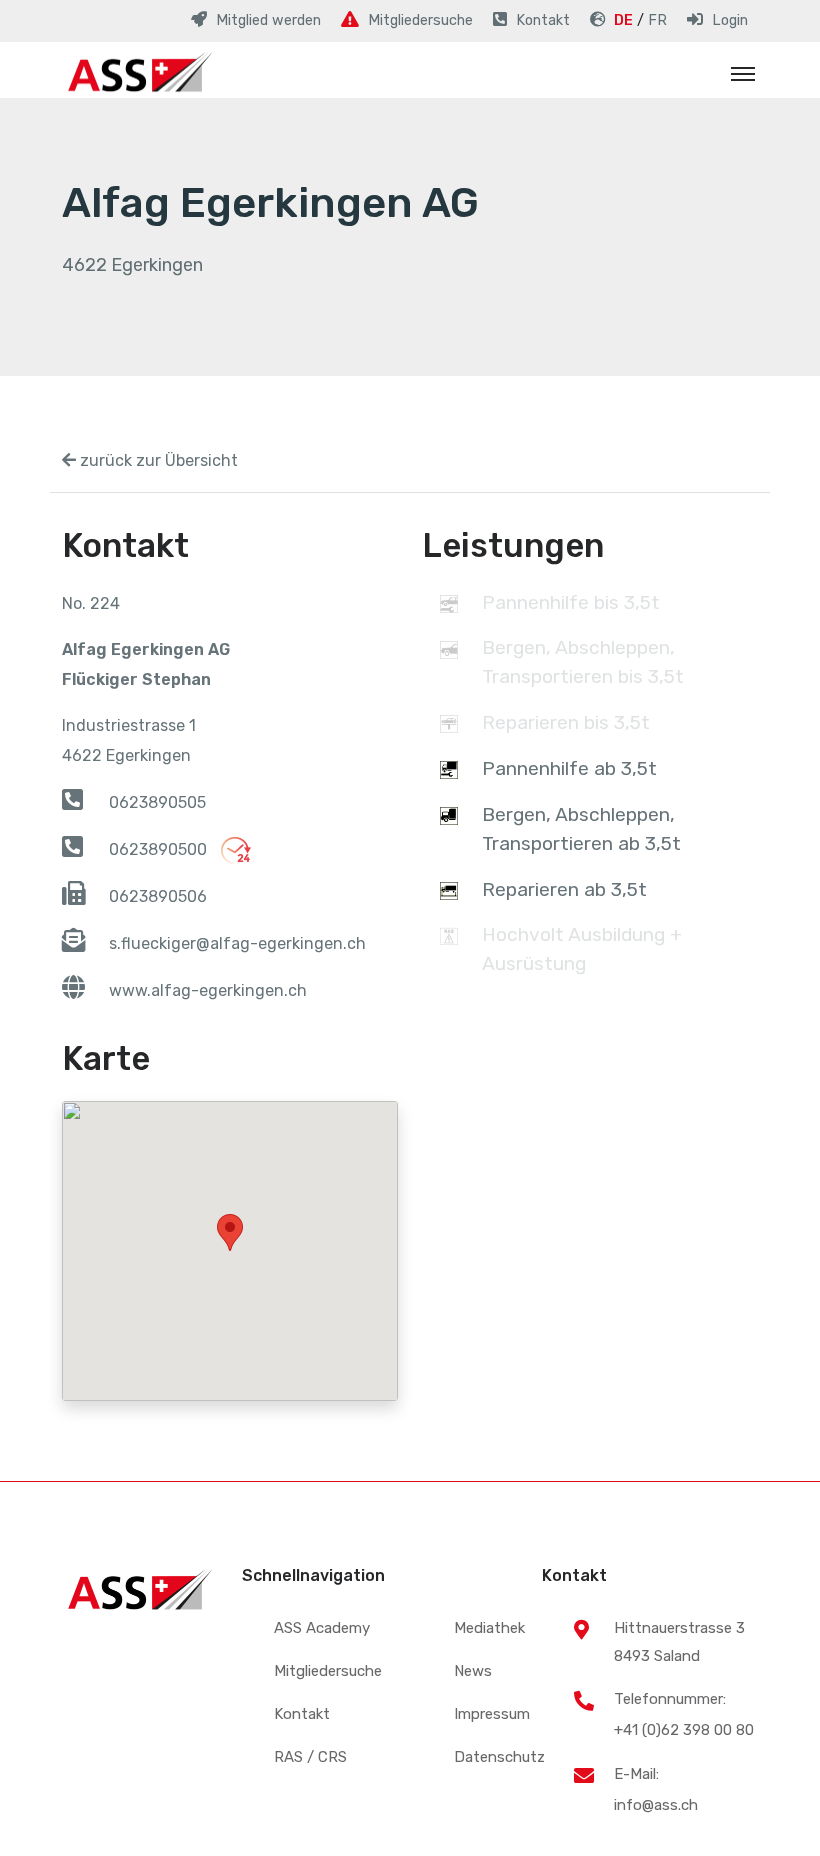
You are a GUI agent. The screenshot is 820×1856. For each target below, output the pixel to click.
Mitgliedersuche (328, 1671)
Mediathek (489, 1628)
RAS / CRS (310, 1757)
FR (657, 20)
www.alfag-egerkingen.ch (208, 990)
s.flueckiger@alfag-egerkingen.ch (237, 943)
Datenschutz (499, 1757)
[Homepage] (137, 74)
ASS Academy (322, 1628)
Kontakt (302, 1714)
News (473, 1671)
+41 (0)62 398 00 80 (684, 1730)
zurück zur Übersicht (157, 460)
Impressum (492, 1714)
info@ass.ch (656, 1805)
